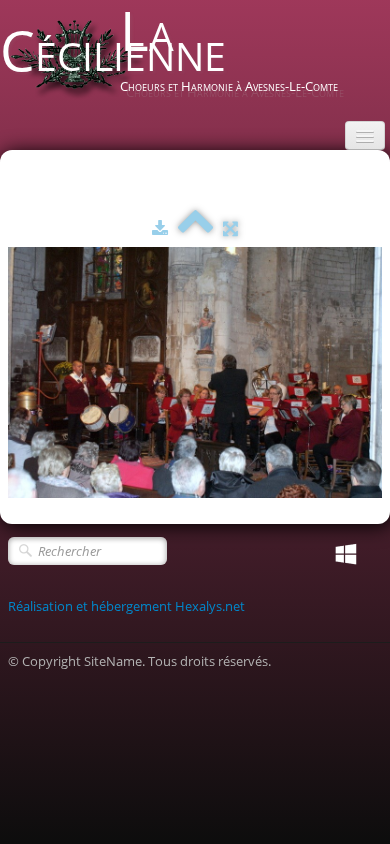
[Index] (195, 228)
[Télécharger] (160, 228)
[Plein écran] (230, 228)
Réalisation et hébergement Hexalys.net (126, 606)
